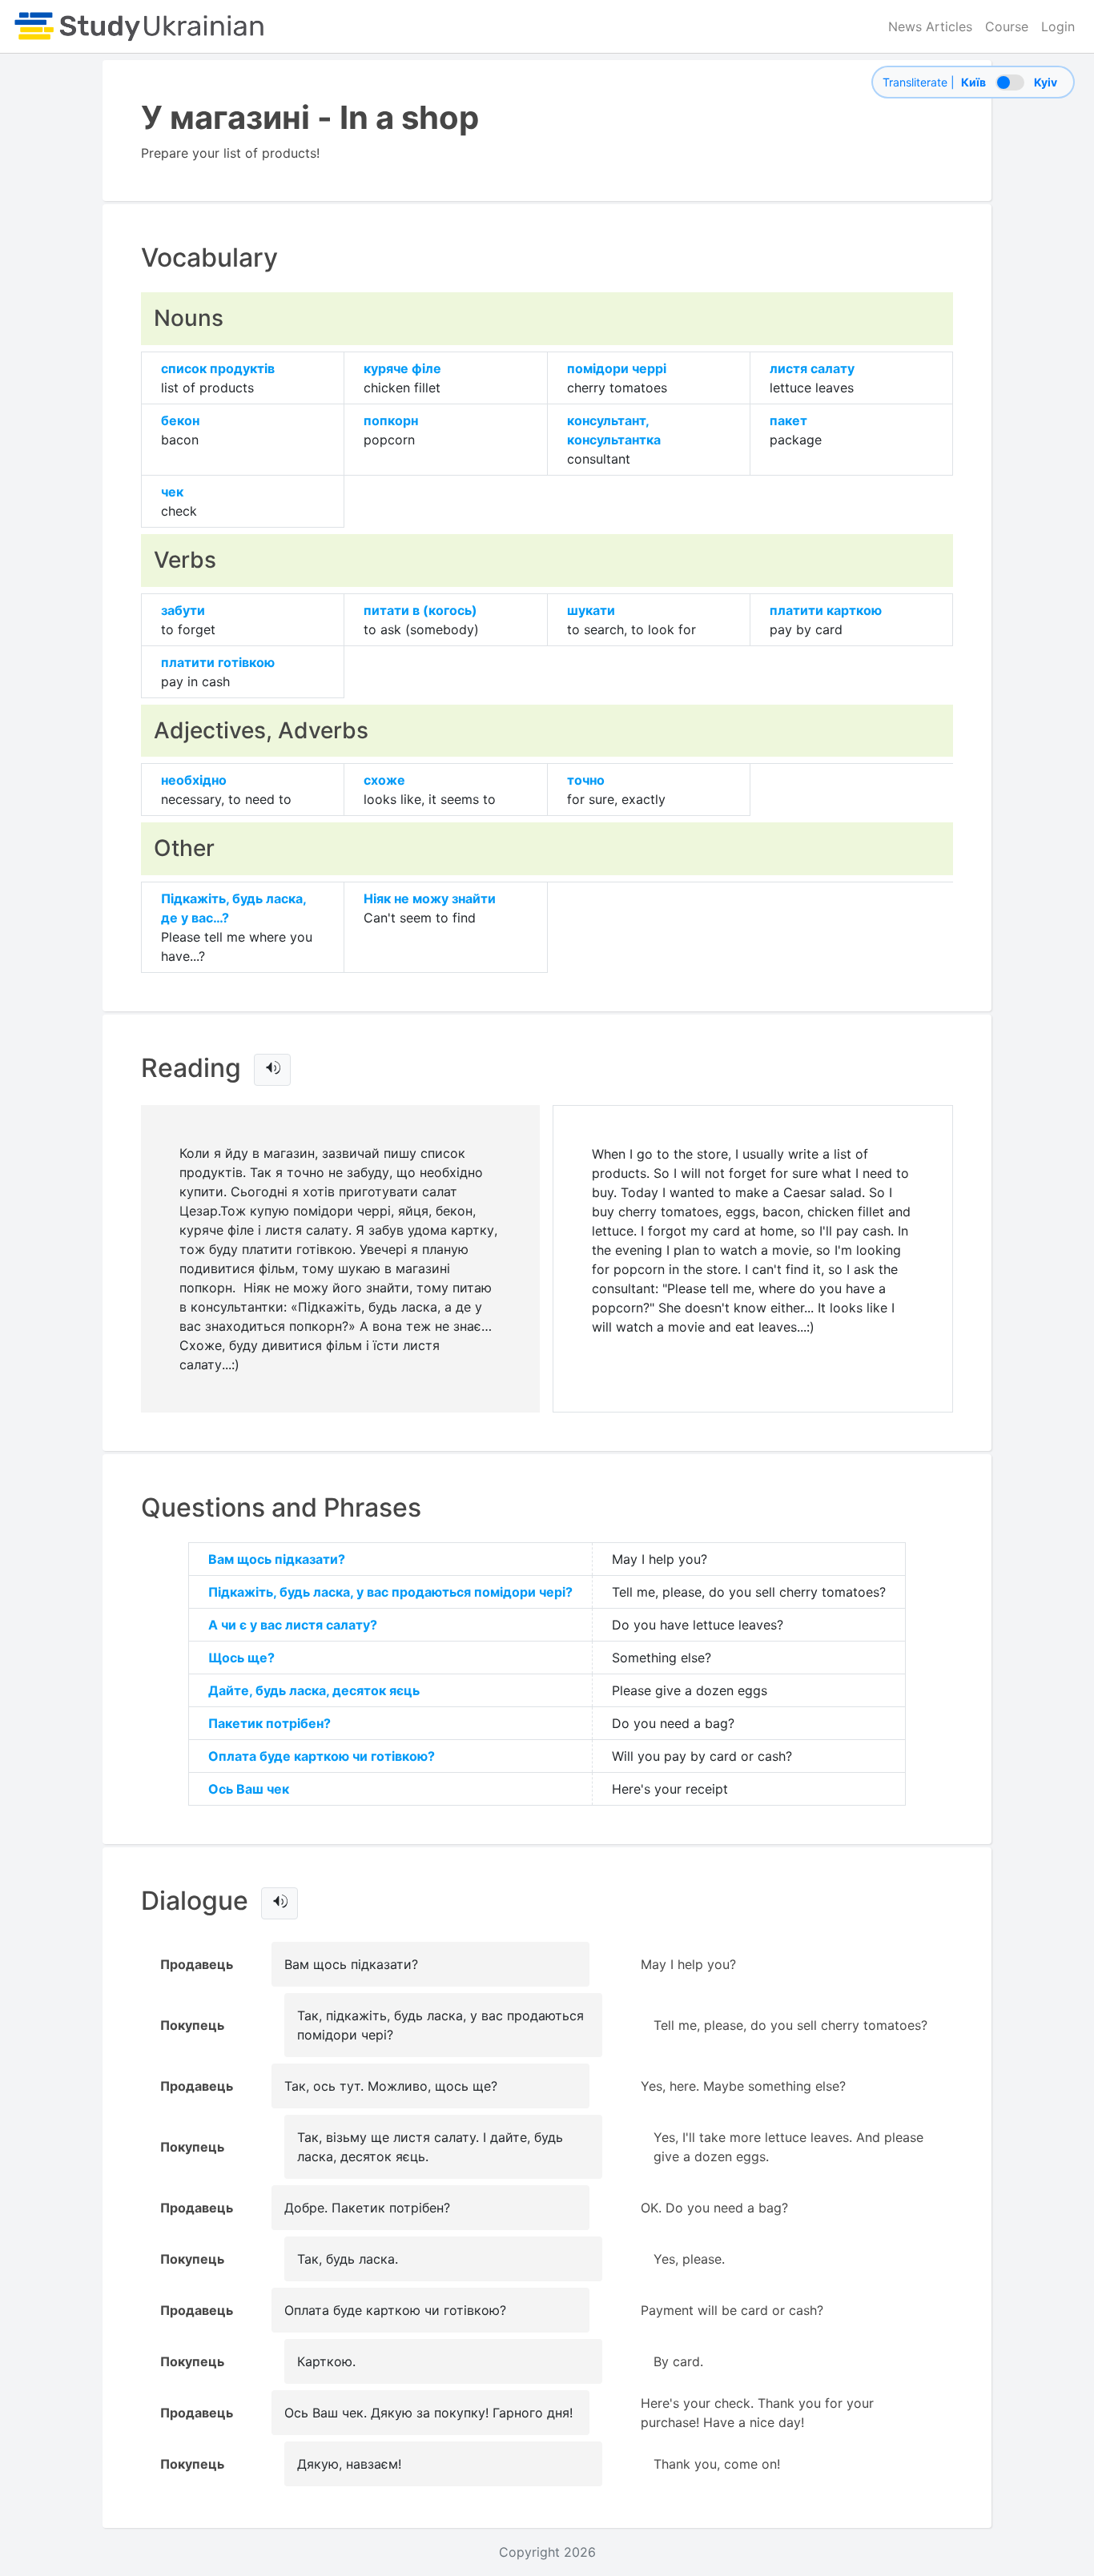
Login (1058, 26)
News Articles (930, 26)
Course (1007, 26)
